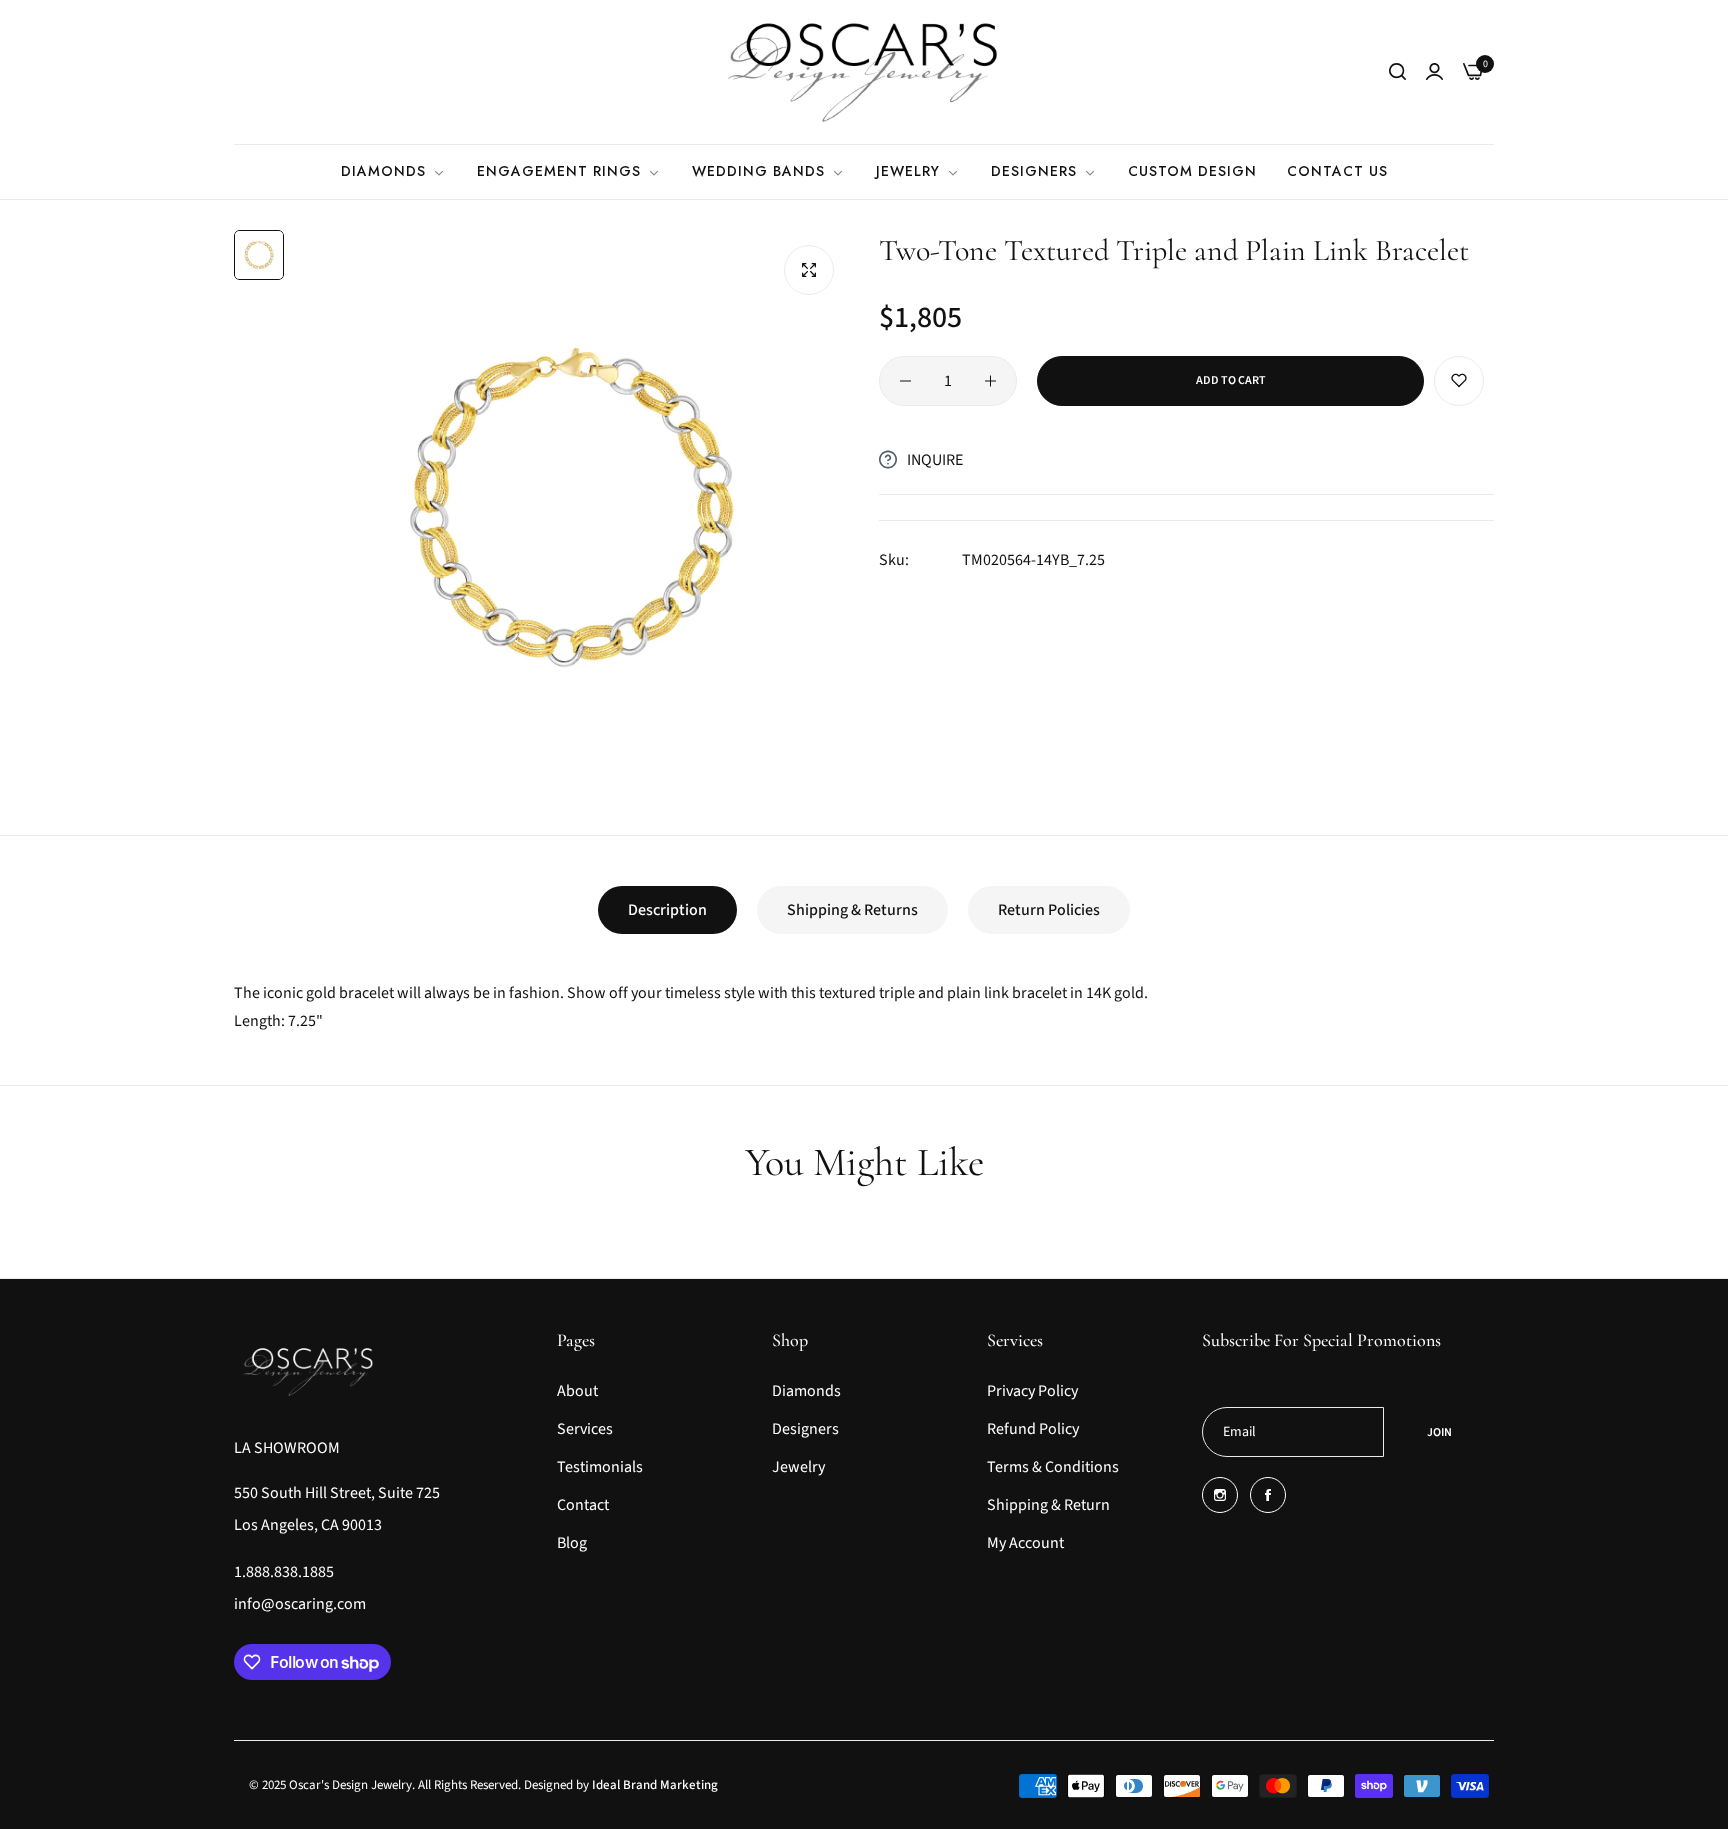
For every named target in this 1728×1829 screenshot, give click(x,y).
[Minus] (905, 381)
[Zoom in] (809, 270)
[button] (1459, 381)
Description (667, 910)
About (577, 1391)
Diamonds (806, 1391)
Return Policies (1049, 910)
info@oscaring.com (300, 1604)
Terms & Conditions (1053, 1467)
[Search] (1397, 72)
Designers (805, 1429)
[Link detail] (1220, 1495)
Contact (583, 1505)
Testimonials (600, 1467)
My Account (1025, 1543)
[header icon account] (1434, 72)
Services (585, 1429)
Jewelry (798, 1467)
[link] (394, 171)
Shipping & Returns (852, 910)
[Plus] (990, 381)
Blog (572, 1543)
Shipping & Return (1048, 1505)
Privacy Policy (1032, 1391)
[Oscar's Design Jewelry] (864, 72)
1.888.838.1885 (284, 1572)
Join (1439, 1432)
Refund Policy (1033, 1429)
